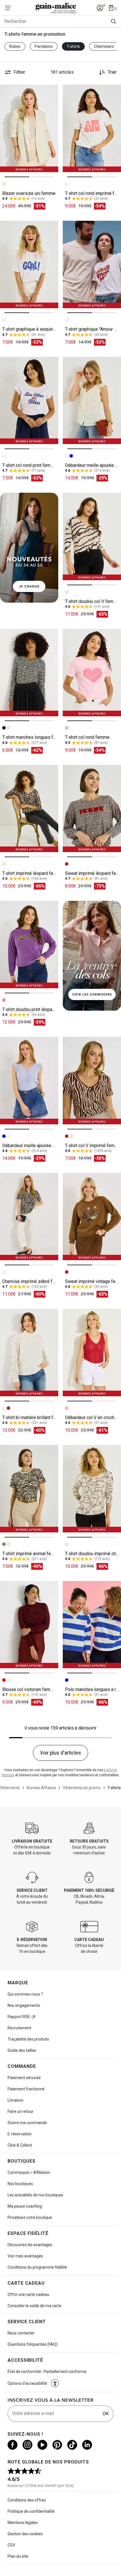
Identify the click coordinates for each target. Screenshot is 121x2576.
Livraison (15, 2100)
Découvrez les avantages (30, 2245)
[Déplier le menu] (10, 8)
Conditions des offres (27, 2500)
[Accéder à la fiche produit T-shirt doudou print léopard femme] (29, 944)
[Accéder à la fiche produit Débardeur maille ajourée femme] (92, 401)
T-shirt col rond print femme (29, 465)
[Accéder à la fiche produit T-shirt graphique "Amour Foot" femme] (92, 264)
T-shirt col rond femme (87, 737)
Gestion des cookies (25, 2534)
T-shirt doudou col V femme (92, 601)
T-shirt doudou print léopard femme (37, 1009)
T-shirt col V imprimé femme (93, 1146)
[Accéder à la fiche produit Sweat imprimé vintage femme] (92, 1217)
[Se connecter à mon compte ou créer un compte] (100, 8)
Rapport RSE (19, 2017)
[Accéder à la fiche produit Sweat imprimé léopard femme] (92, 809)
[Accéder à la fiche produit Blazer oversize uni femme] (29, 128)
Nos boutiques (20, 2184)
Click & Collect (20, 2145)
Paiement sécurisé (24, 2078)
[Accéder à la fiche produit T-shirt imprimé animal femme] (29, 1489)
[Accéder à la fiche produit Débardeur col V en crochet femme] (92, 1353)
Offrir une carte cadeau (28, 2294)
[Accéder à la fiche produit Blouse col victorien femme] (29, 1625)
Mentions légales (23, 2523)
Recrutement (19, 2028)
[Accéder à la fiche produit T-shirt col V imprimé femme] (92, 1081)
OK (106, 2414)
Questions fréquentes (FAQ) (33, 2344)
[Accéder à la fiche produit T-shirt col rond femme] (92, 673)
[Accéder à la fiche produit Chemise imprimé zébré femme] (29, 1217)
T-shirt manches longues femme (34, 737)
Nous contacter (21, 2333)
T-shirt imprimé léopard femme (33, 873)
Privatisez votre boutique (30, 2217)
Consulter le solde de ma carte (34, 2306)
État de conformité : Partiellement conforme (47, 2372)
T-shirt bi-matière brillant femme (34, 1418)
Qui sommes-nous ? (25, 1994)
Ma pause (25, 2206)
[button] (55, 2383)
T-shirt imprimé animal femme (32, 1554)
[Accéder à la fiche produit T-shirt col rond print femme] (29, 401)
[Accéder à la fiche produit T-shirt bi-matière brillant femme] (29, 1353)
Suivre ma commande (27, 2123)
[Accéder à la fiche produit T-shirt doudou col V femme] (92, 536)
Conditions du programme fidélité (37, 2267)
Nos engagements (24, 2005)
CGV (11, 2545)
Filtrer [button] (19, 72)
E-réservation (20, 2134)
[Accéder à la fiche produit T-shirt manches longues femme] (29, 673)
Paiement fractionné (26, 2089)
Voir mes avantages (25, 2256)
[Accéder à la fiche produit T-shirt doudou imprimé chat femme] (92, 1489)
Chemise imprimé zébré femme (33, 1281)
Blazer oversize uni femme (29, 193)
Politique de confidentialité (31, 2511)
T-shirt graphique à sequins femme (36, 329)
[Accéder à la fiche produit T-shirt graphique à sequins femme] (29, 264)
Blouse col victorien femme (29, 1689)
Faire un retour (21, 2111)
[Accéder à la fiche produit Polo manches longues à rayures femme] (92, 1625)
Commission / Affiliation (29, 2172)
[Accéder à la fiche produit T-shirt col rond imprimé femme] (92, 128)
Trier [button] (112, 72)
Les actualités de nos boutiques (35, 2195)
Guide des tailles (22, 2050)
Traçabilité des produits (28, 2039)
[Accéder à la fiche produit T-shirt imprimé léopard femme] (29, 809)
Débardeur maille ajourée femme (34, 1146)
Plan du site (18, 2556)
